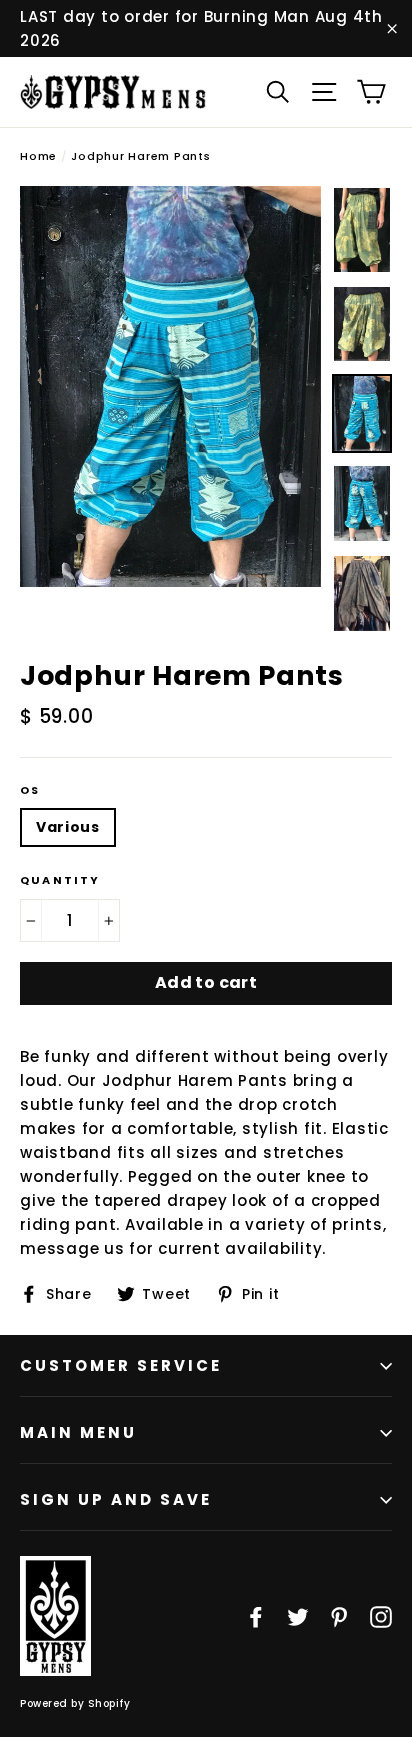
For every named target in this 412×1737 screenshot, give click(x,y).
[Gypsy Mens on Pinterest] (339, 1616)
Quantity (60, 880)
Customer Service (121, 1365)
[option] (170, 386)
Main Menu (78, 1432)
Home (38, 156)
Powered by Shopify (75, 1703)
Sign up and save (116, 1499)
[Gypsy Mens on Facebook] (256, 1616)
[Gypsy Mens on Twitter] (298, 1616)
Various (68, 827)
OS (30, 790)
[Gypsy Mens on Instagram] (381, 1616)
